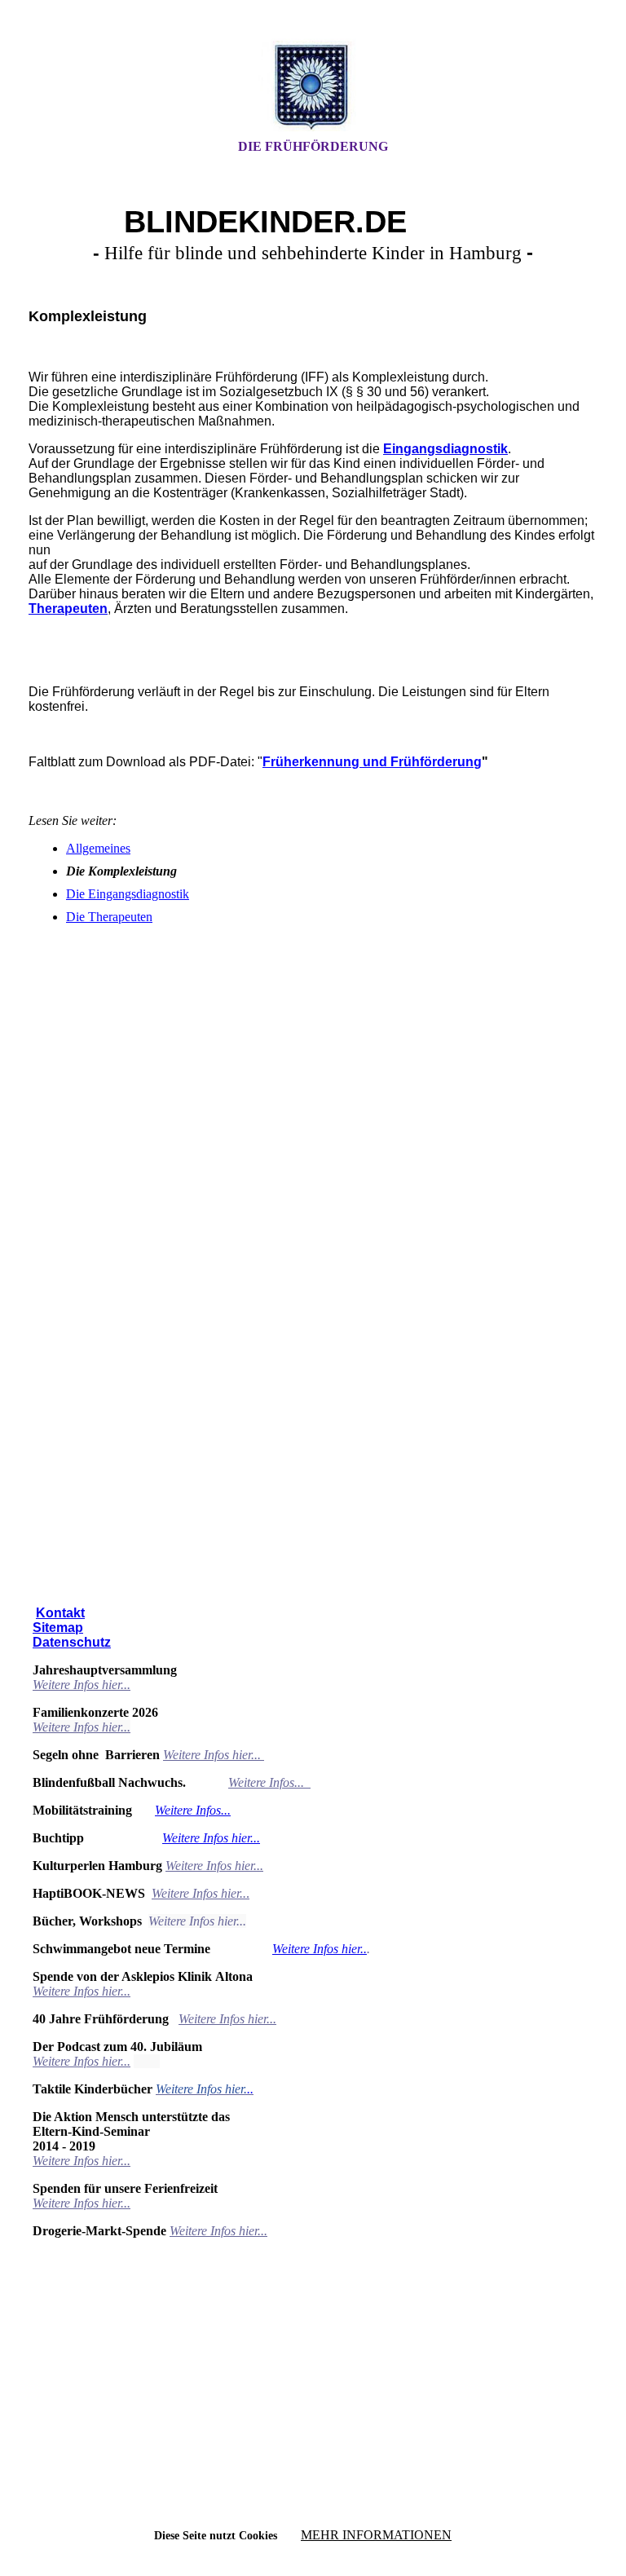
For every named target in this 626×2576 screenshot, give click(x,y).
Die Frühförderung (313, 146)
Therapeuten (68, 609)
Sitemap (58, 1628)
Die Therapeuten (109, 917)
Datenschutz (72, 1642)
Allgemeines (98, 848)
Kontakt (60, 1613)
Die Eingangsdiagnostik (128, 894)
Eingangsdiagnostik (445, 449)
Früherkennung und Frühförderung (372, 762)
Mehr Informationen (376, 2535)
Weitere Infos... (268, 1782)
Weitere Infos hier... (82, 1685)
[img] (313, 84)
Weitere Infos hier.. (320, 1949)
